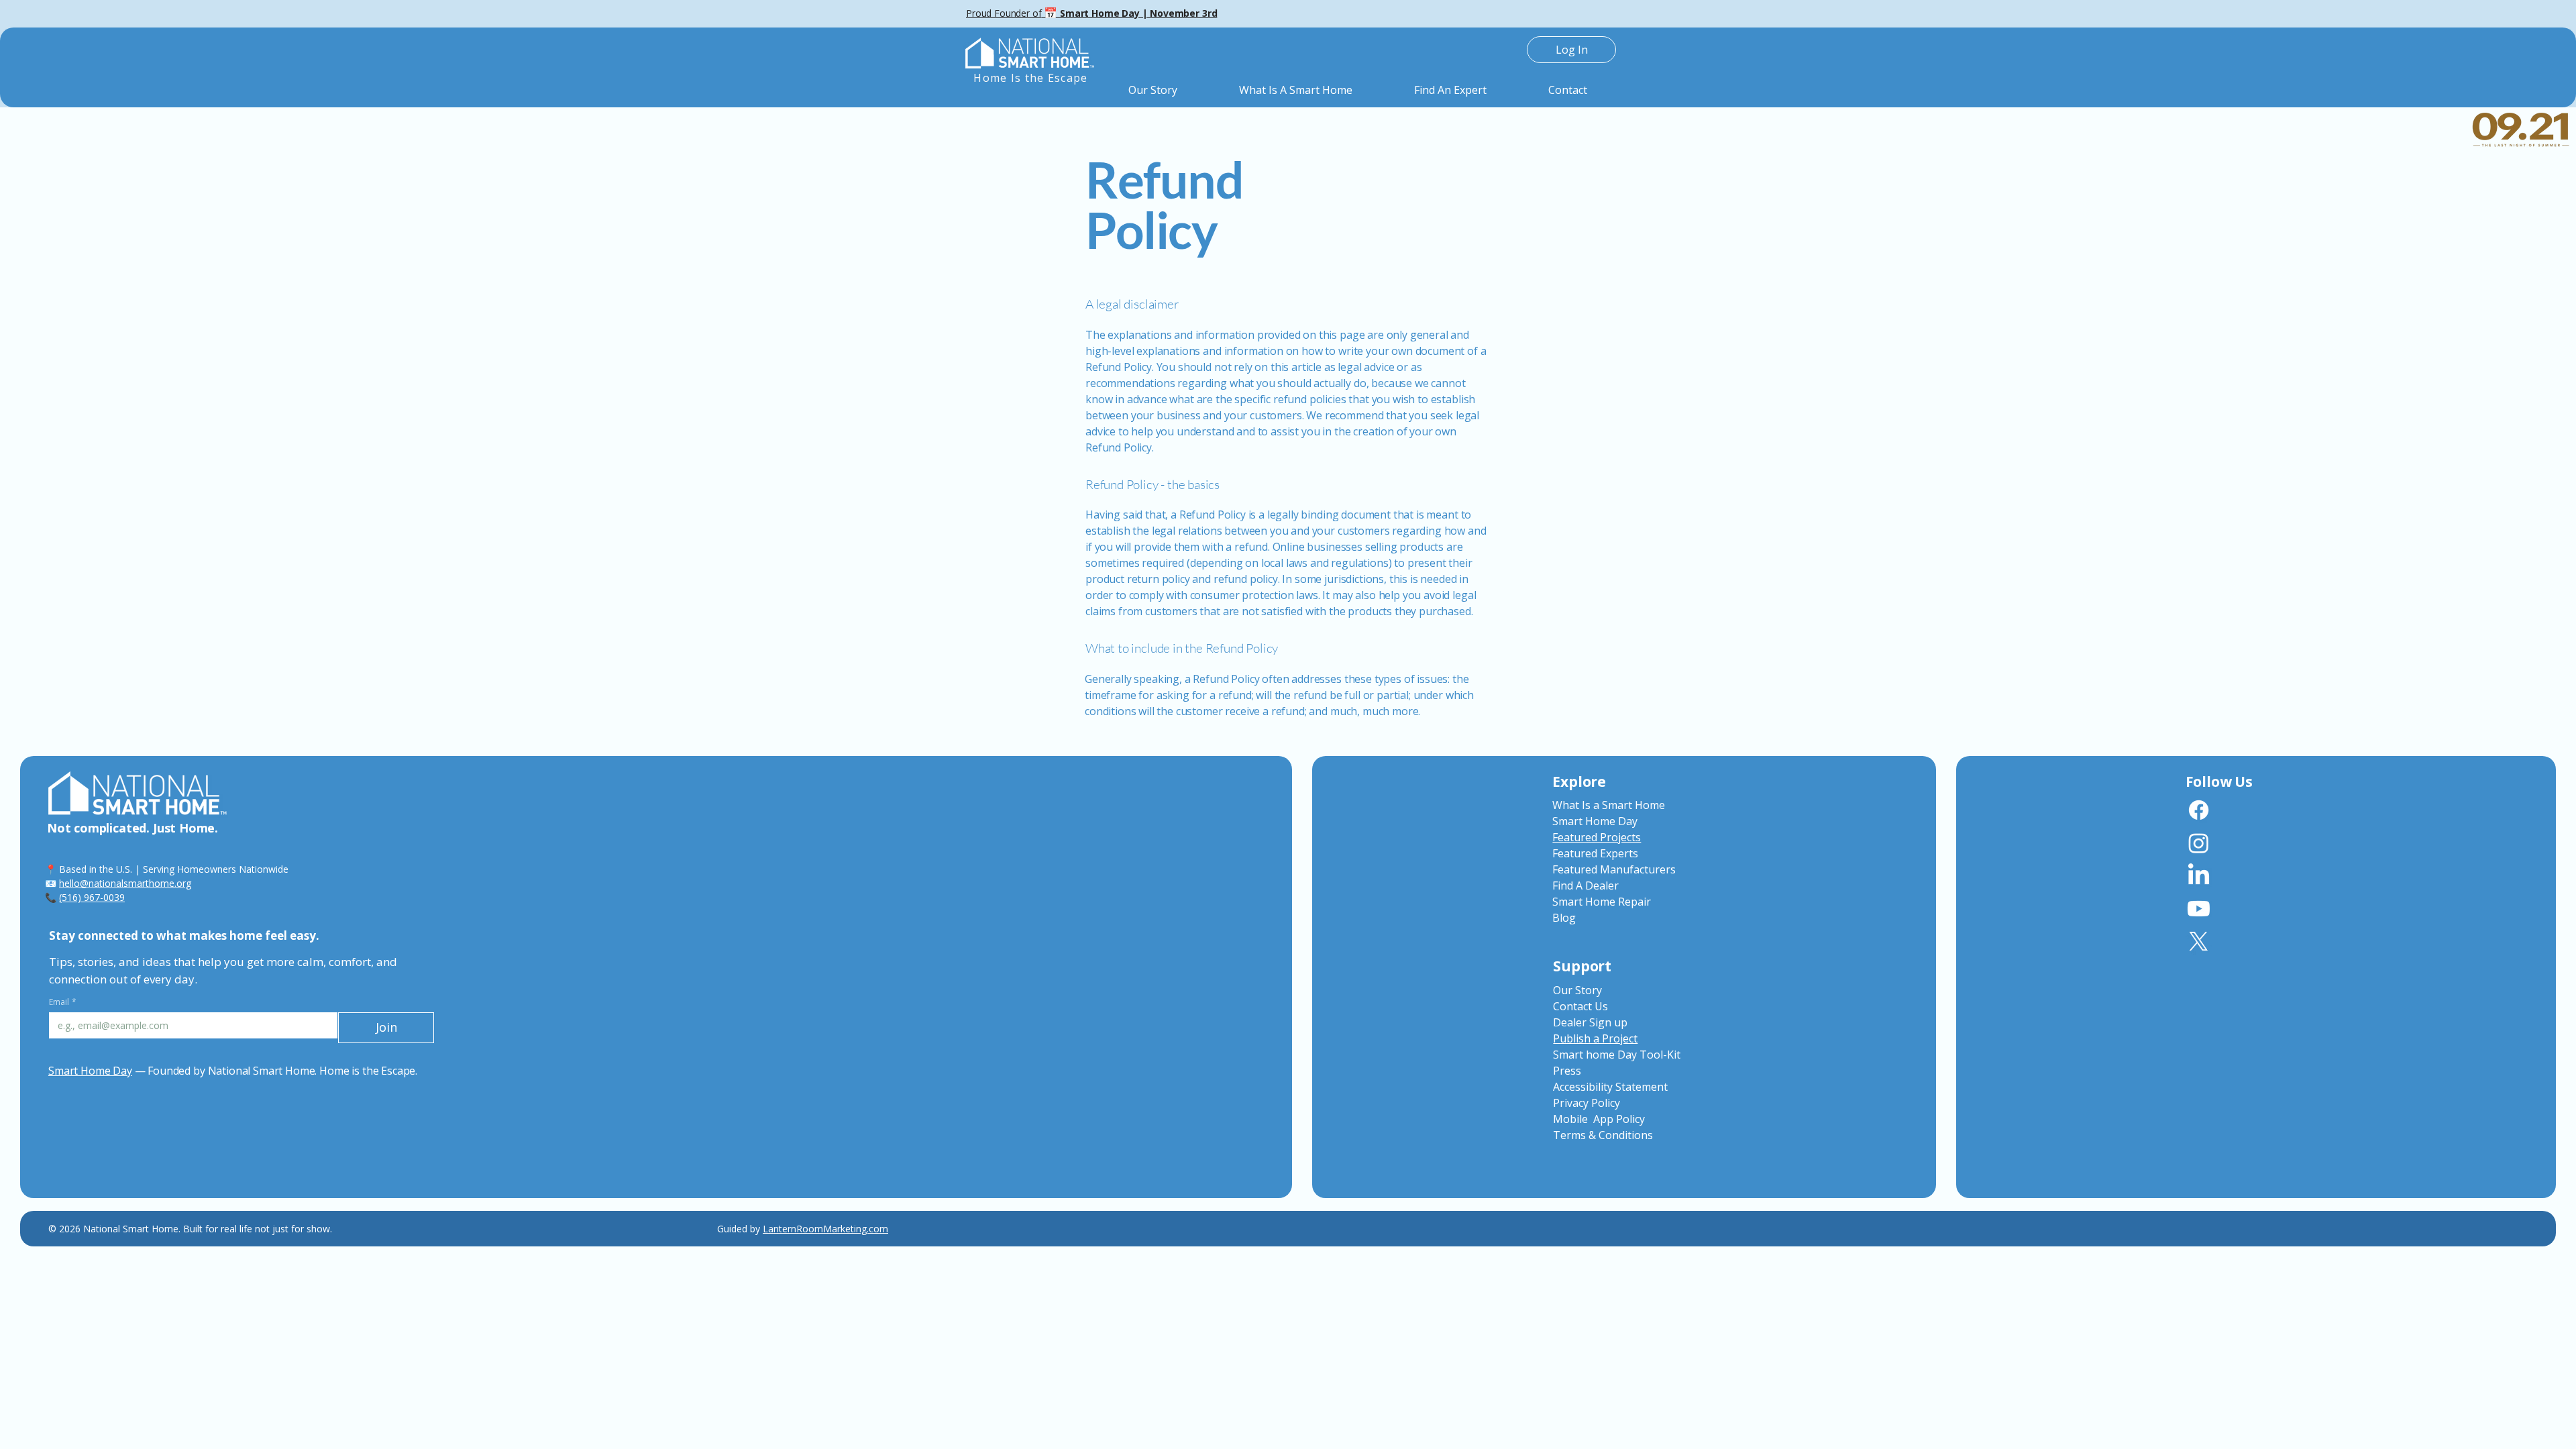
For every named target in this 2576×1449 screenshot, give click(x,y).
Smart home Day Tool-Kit (1617, 1055)
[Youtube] (2199, 909)
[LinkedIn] (2199, 876)
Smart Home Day (90, 1071)
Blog (1564, 918)
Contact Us (1580, 1006)
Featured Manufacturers (1614, 869)
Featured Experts (1595, 853)
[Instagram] (2199, 843)
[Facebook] (2199, 810)
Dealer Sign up (1590, 1022)
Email (63, 1002)
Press (1567, 1071)
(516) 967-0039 (92, 897)
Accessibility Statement (1610, 1087)
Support (1582, 966)
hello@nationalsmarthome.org (125, 883)
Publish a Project (1595, 1038)
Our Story (1577, 990)
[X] (2199, 942)
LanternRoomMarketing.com (825, 1229)
